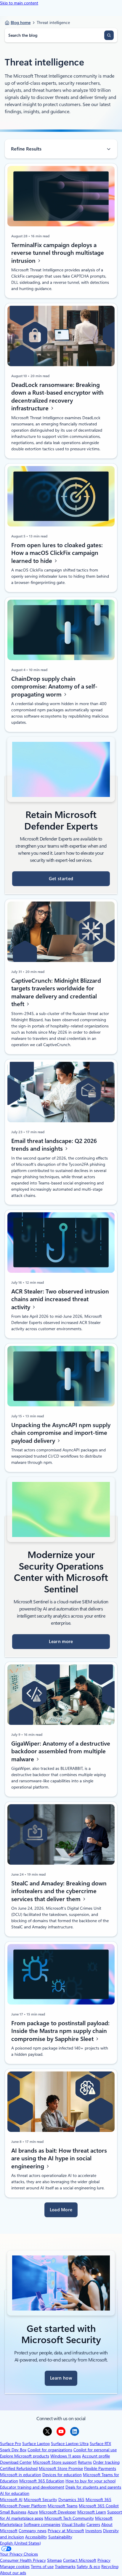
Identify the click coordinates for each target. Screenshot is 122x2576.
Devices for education (62, 2475)
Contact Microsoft (80, 2560)
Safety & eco (88, 2567)
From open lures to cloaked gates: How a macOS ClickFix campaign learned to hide (57, 553)
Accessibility (36, 2537)
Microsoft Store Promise (61, 2468)
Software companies (42, 2524)
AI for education (15, 2493)
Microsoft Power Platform (23, 2506)
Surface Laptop (36, 2444)
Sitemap (54, 2560)
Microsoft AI (11, 2500)
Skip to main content (19, 3)
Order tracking (106, 2462)
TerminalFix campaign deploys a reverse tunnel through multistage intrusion (58, 253)
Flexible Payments (100, 2468)
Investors (94, 2531)
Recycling (110, 2567)
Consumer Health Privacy (23, 2560)
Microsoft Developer (58, 2512)
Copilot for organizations (50, 2450)
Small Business (13, 2512)
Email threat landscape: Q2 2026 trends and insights (54, 1145)
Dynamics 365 (71, 2500)
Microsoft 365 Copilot (99, 2506)
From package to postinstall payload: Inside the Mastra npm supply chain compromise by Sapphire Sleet (60, 2031)
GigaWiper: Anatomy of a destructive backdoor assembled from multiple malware (61, 1751)
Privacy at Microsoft (66, 2531)
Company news (33, 2531)
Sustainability (60, 2537)
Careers (93, 2524)
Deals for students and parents (93, 2487)
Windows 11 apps (66, 2456)
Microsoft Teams (63, 2506)
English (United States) (20, 2543)
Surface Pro (11, 2444)
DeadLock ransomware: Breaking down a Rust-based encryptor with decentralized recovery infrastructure (57, 397)
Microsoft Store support (55, 2462)
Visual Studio (73, 2524)
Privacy (104, 2560)
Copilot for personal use (95, 2450)
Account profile (96, 2456)
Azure (33, 2512)
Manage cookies (15, 2567)
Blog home (21, 23)
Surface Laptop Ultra (70, 2444)
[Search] (109, 35)
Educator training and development (32, 2487)
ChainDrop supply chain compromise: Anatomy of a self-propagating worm (54, 687)
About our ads (13, 2573)
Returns (85, 2462)
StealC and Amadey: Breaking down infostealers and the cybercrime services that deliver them (59, 1891)
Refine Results (26, 149)
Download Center (16, 2462)
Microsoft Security (40, 2500)
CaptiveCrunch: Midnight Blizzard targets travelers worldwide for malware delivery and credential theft (56, 992)
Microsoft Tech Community (69, 2518)
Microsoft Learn (92, 2512)
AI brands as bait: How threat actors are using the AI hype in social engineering (59, 2158)
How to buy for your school (90, 2481)
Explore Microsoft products (25, 2456)
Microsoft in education (21, 2475)
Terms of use (42, 2567)
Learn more (61, 1642)
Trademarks (65, 2567)
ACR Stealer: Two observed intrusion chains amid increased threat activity (60, 1299)
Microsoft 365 (98, 2500)
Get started (61, 879)
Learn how (61, 2378)
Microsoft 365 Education (42, 2481)
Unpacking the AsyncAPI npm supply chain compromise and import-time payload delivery (61, 1433)
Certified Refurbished (19, 2468)
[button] (61, 2210)
